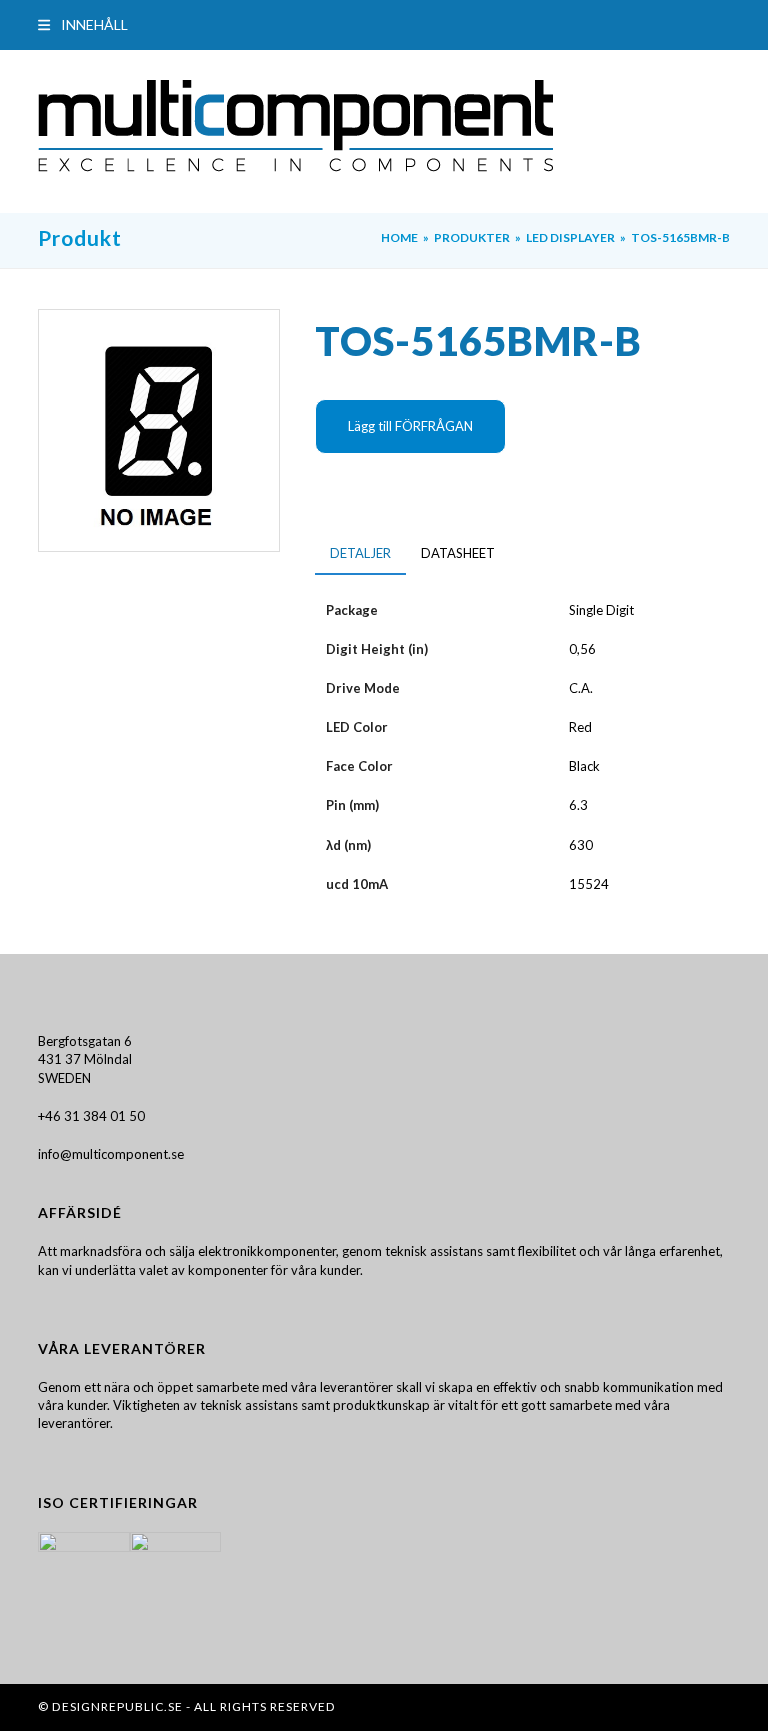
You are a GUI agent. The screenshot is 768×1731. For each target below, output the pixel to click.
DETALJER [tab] (360, 553)
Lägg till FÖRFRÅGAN (410, 426)
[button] (82, 24)
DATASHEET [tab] (458, 553)
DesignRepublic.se (117, 1706)
